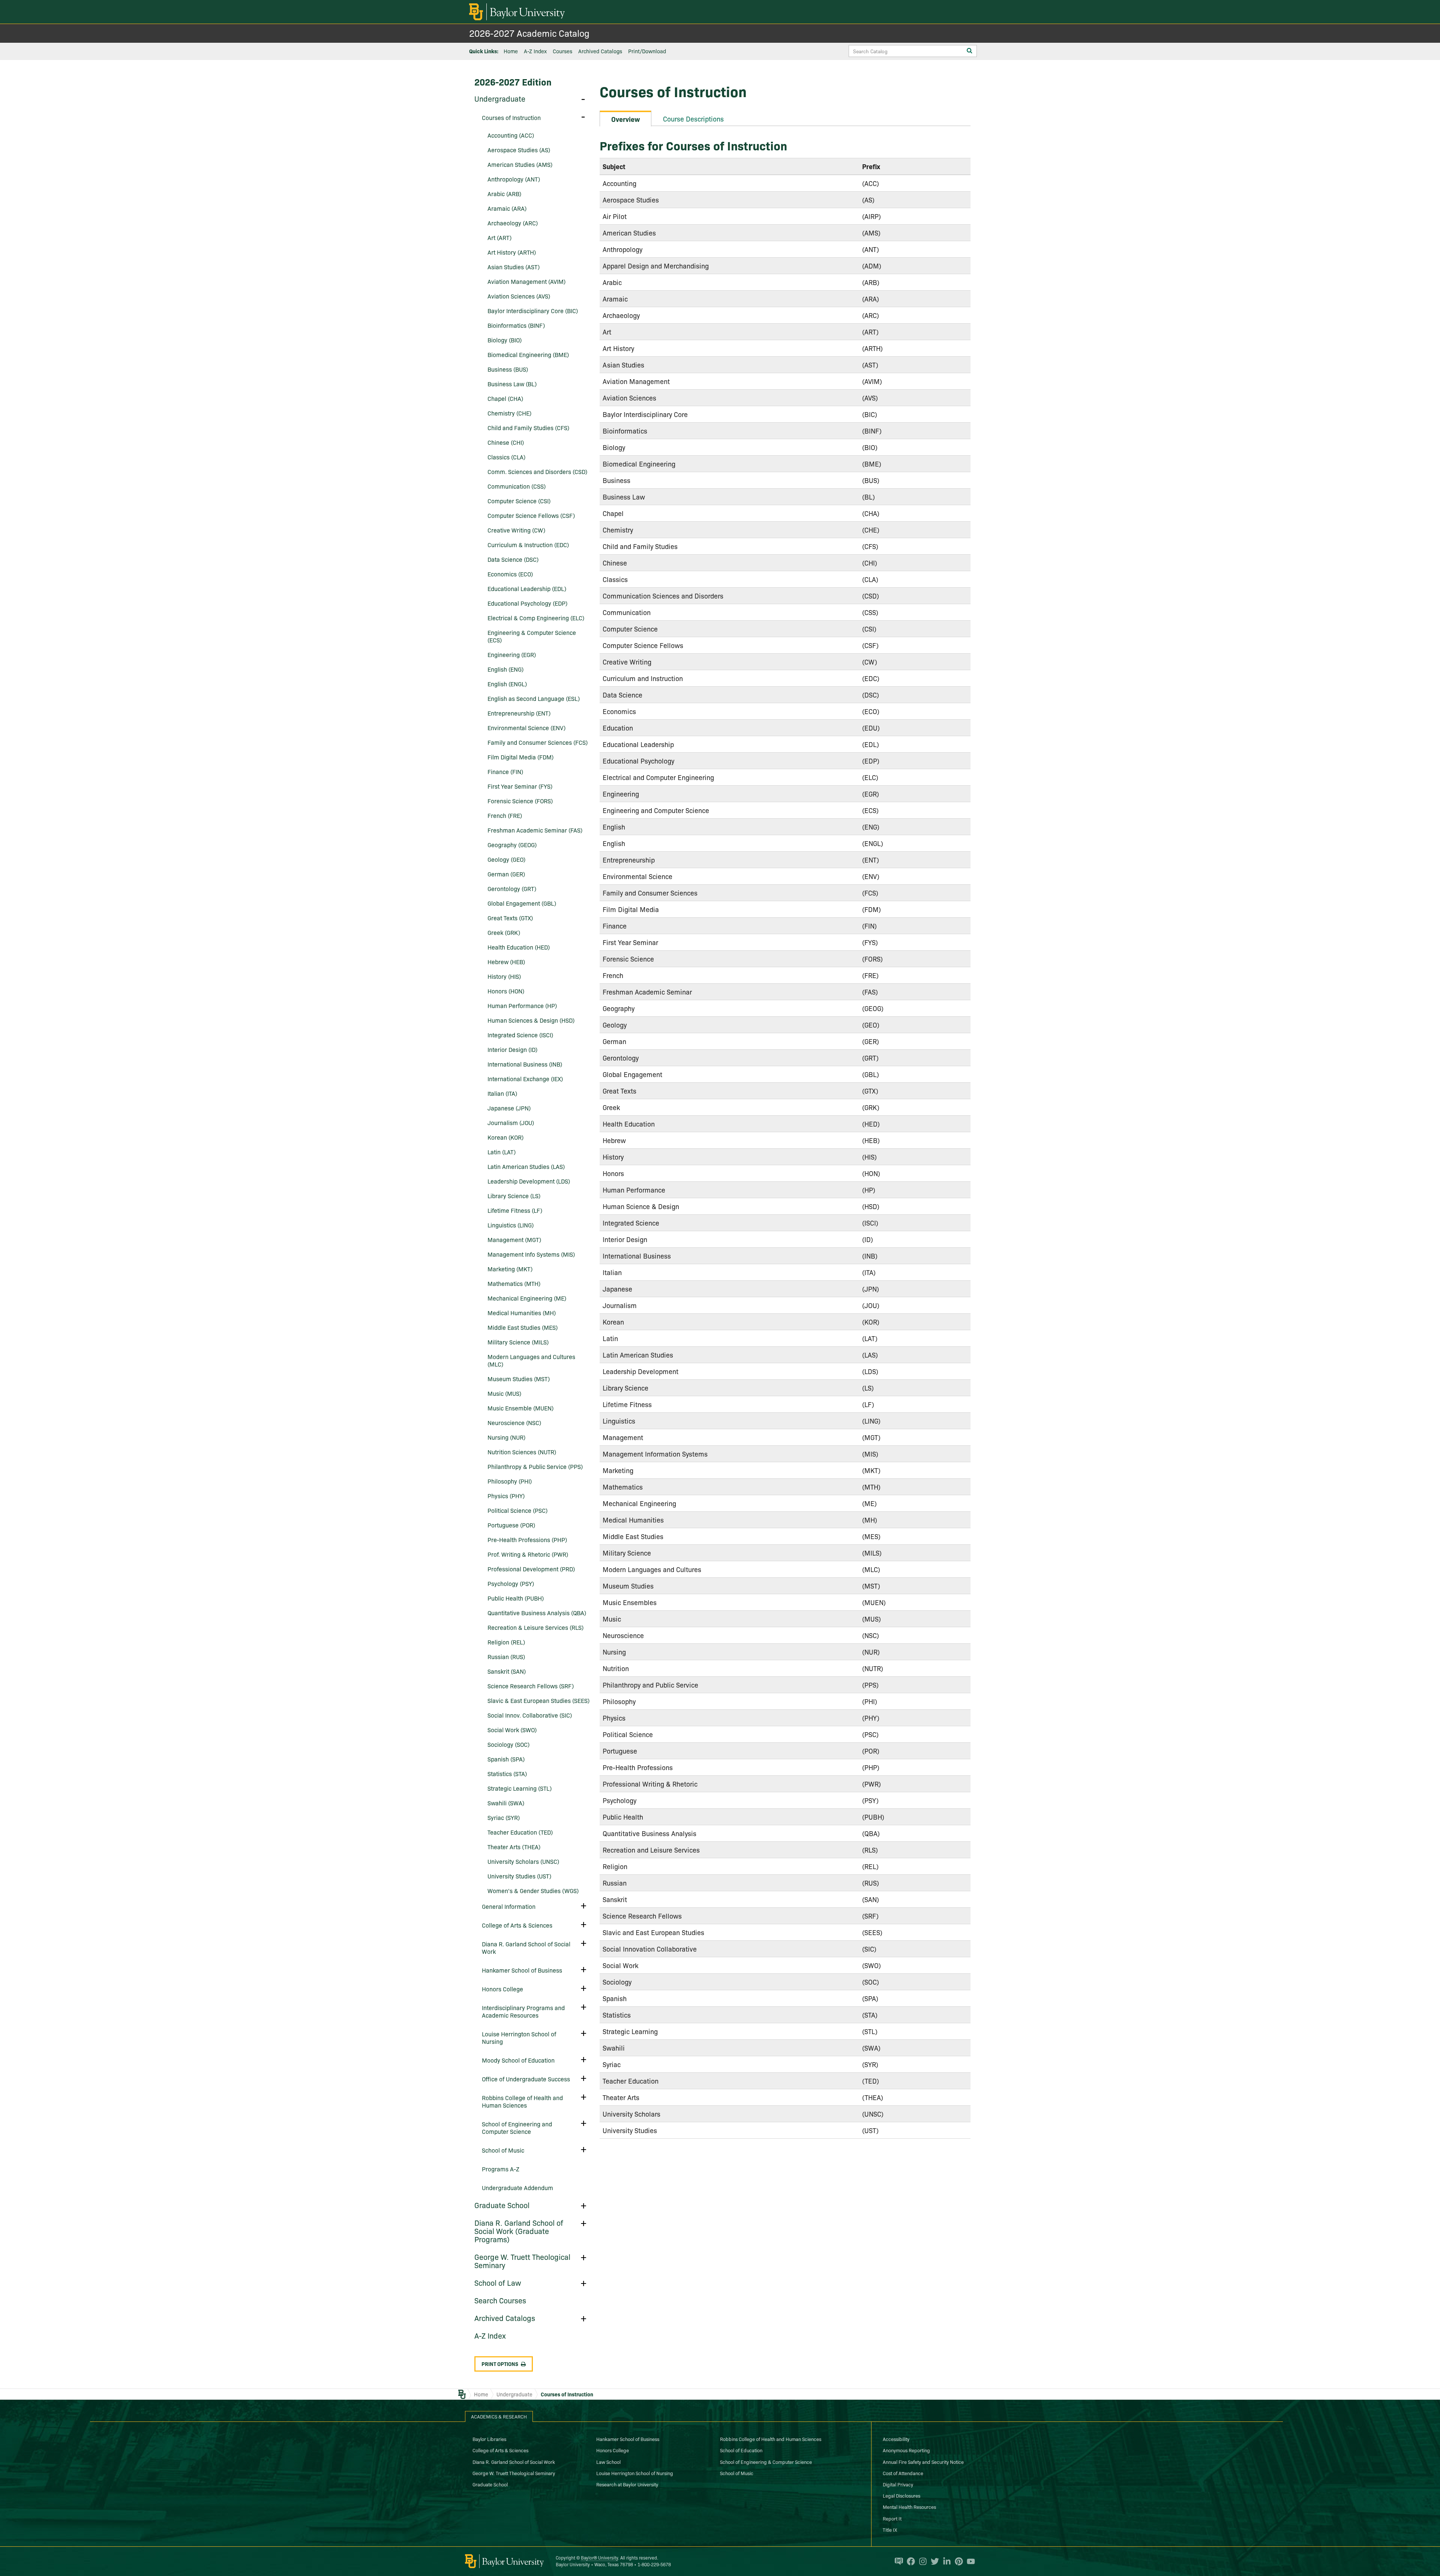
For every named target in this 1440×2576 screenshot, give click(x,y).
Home (511, 51)
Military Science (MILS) (518, 1342)
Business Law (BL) (512, 384)
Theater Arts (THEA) (514, 1847)
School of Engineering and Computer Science (517, 2127)
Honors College (502, 1989)
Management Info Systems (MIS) (531, 1254)
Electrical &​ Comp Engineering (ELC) (536, 618)
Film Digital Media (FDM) (520, 757)
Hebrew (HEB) (506, 962)
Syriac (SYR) (504, 1817)
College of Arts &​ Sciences (517, 1925)
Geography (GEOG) (512, 845)
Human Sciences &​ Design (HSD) (531, 1020)
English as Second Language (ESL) (534, 698)
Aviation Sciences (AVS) (519, 296)
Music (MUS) (504, 1393)
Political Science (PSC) (517, 1510)
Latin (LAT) (502, 1152)
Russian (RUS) (506, 1656)
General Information (509, 1906)
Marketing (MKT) (510, 1269)
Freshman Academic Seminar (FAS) (535, 830)
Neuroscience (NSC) (514, 1422)
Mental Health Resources (909, 2507)
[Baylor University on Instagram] (921, 2561)
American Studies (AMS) (520, 164)
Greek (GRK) (504, 932)
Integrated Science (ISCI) (520, 1035)
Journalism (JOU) (511, 1122)
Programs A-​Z (501, 2169)
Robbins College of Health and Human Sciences (522, 2101)
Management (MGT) (514, 1239)
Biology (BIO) (505, 340)
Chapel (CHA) (505, 398)
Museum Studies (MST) (519, 1379)
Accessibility (896, 2439)
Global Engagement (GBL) (522, 903)
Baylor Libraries (489, 2439)
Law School (608, 2462)
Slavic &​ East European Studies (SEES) (538, 1700)
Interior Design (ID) (512, 1049)
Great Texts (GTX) (510, 918)
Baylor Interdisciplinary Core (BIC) (533, 311)
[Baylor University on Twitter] (933, 2561)
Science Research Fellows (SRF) (531, 1686)
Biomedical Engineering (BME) (528, 354)
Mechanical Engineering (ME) (527, 1298)
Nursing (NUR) (506, 1437)
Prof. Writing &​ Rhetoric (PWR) (528, 1554)
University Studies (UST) (519, 1876)
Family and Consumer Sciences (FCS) (538, 742)
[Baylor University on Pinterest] (957, 2561)
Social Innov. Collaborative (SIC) (530, 1715)
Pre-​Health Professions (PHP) (527, 1539)
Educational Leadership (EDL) (527, 588)
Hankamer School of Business (522, 1970)
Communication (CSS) (517, 486)
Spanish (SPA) (506, 1759)
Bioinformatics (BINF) (516, 325)
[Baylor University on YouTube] (969, 2561)
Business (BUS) (508, 369)
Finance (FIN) (505, 771)
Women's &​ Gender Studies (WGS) (533, 1890)
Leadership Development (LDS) (529, 1181)
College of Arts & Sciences (500, 2450)
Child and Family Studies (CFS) (528, 428)
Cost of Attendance (903, 2473)
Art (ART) (499, 237)
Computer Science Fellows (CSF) (531, 515)
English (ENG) (505, 669)
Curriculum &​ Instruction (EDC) (528, 545)
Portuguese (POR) (511, 1525)
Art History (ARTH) (512, 252)
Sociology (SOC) (508, 1744)
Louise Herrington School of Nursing (519, 2037)
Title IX (890, 2529)
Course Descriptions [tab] (693, 119)
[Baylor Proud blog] (897, 2561)
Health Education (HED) (519, 947)
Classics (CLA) (506, 457)
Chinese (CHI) (506, 442)
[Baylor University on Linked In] (945, 2561)
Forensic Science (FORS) (520, 801)
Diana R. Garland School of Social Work (526, 1947)
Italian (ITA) (502, 1093)
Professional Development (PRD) (531, 1569)
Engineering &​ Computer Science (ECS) (532, 636)
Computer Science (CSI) (519, 501)
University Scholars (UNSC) (523, 1861)
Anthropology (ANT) (514, 179)
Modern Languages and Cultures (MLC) (531, 1360)
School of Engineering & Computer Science (766, 2462)
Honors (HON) (506, 991)
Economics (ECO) (510, 574)
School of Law (498, 2282)
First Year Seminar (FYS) (520, 786)
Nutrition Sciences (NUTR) (522, 1452)
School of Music (503, 2150)
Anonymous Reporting (906, 2450)
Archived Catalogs (600, 51)
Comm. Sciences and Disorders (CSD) (537, 471)
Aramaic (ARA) (507, 208)
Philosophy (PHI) (510, 1481)
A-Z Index (535, 51)
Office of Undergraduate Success (526, 2079)
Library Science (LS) (514, 1196)
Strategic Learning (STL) (520, 1788)
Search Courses (500, 2300)
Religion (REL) (506, 1642)
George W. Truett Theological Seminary (522, 2261)
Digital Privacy (898, 2484)
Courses (562, 51)
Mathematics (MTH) (514, 1283)
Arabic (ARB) (504, 194)
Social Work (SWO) (512, 1730)
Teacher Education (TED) (520, 1832)
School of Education (741, 2450)
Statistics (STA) (507, 1773)
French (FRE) (505, 815)
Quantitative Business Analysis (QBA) (537, 1613)
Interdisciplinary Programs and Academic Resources (523, 2011)
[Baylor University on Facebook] (909, 2561)
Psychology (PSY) (511, 1583)
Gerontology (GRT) (512, 888)
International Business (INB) (525, 1064)
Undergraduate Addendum (517, 2187)
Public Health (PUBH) (516, 1598)
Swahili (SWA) (506, 1803)
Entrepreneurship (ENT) (519, 713)
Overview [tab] (625, 119)
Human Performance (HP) (522, 1005)
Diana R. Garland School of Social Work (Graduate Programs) (519, 2231)
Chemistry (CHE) (509, 413)
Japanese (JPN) (509, 1108)
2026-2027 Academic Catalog (529, 33)
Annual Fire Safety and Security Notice (923, 2462)
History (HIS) (504, 976)
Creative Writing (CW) (516, 530)
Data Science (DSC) (513, 559)
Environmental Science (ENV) (526, 728)
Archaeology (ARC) (513, 223)
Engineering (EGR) (512, 654)
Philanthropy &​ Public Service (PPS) (535, 1466)
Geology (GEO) (506, 859)
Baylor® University (599, 2557)
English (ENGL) (507, 684)
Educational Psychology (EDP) (527, 603)
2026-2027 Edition (513, 82)
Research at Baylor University (627, 2484)
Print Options (500, 2364)
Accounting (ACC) (511, 135)
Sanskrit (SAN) (507, 1671)
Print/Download (647, 51)
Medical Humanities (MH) (522, 1313)
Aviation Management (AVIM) (526, 281)
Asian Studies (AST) (514, 267)
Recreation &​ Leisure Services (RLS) (535, 1627)
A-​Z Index (490, 2335)
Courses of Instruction (511, 117)
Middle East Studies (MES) (523, 1327)
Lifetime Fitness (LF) (515, 1210)
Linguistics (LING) (511, 1225)
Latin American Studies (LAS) (526, 1166)
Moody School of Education (518, 2060)
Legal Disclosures (901, 2495)
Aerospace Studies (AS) (519, 150)
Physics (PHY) (506, 1496)
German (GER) (506, 874)
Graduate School (502, 2205)
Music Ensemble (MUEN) (520, 1408)
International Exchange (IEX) (525, 1079)
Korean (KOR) (505, 1137)
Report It (892, 2518)
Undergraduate (500, 98)
